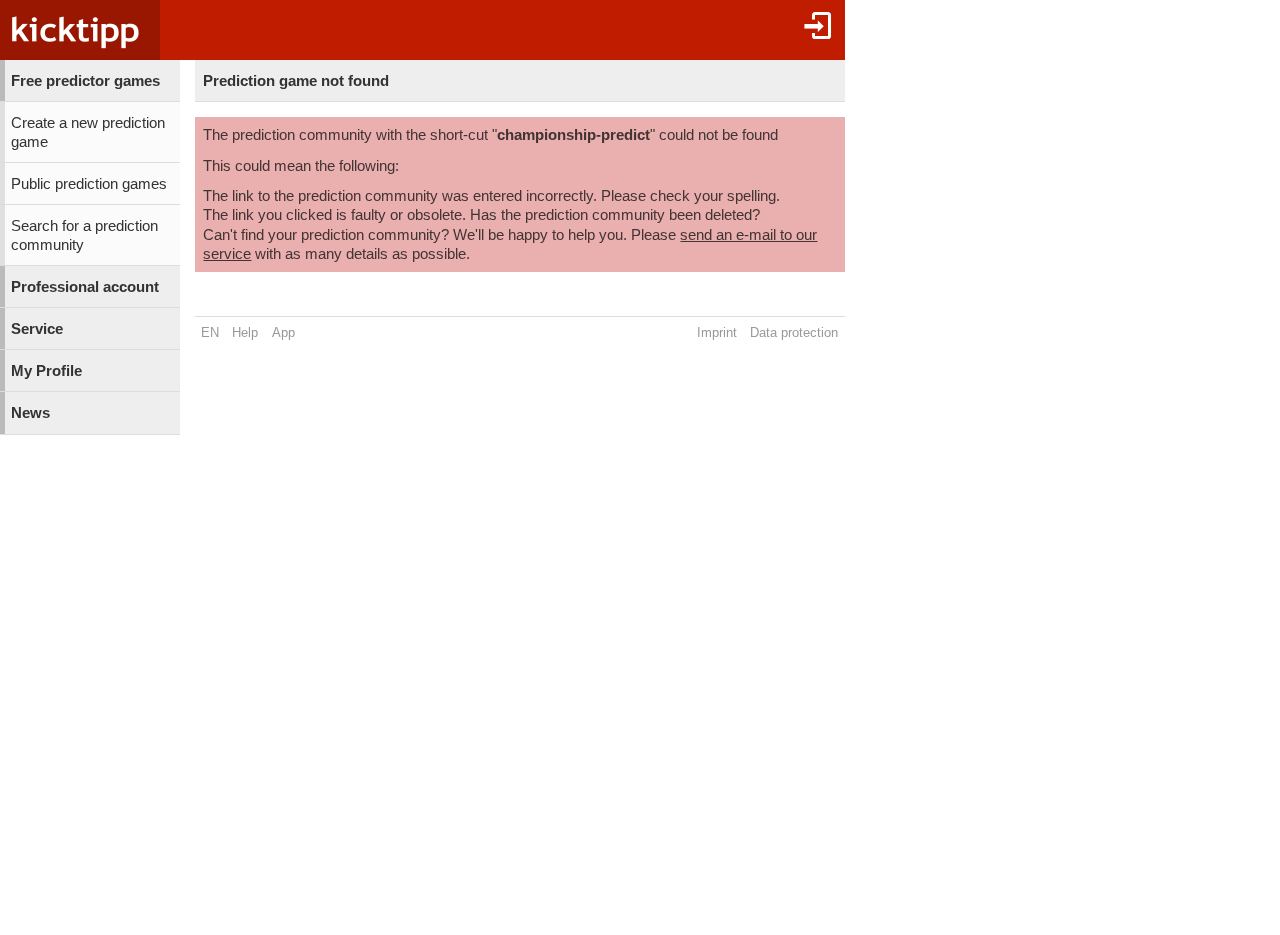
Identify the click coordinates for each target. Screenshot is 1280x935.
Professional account (85, 287)
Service (37, 329)
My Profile (46, 371)
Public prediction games (89, 184)
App (283, 332)
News (30, 413)
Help (245, 332)
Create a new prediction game (88, 132)
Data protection (794, 332)
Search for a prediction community (84, 235)
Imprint (717, 332)
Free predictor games (85, 81)
